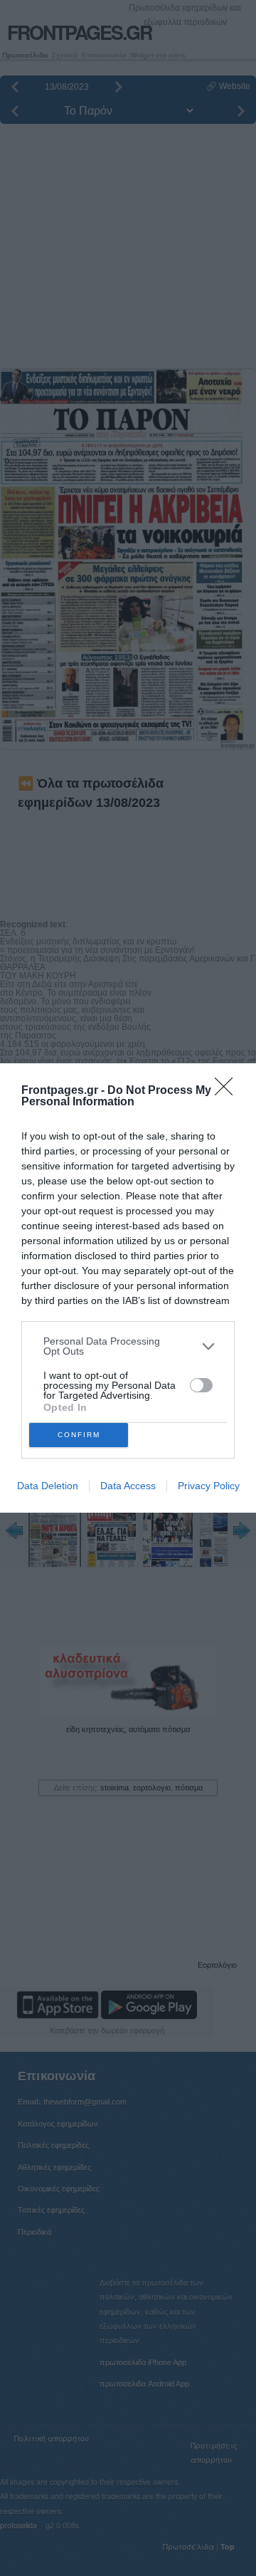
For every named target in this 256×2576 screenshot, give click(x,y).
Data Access (128, 1486)
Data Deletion (48, 1486)
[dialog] (128, 1288)
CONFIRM (79, 1435)
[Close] (228, 1091)
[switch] (201, 1385)
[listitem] (128, 1346)
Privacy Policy (209, 1486)
